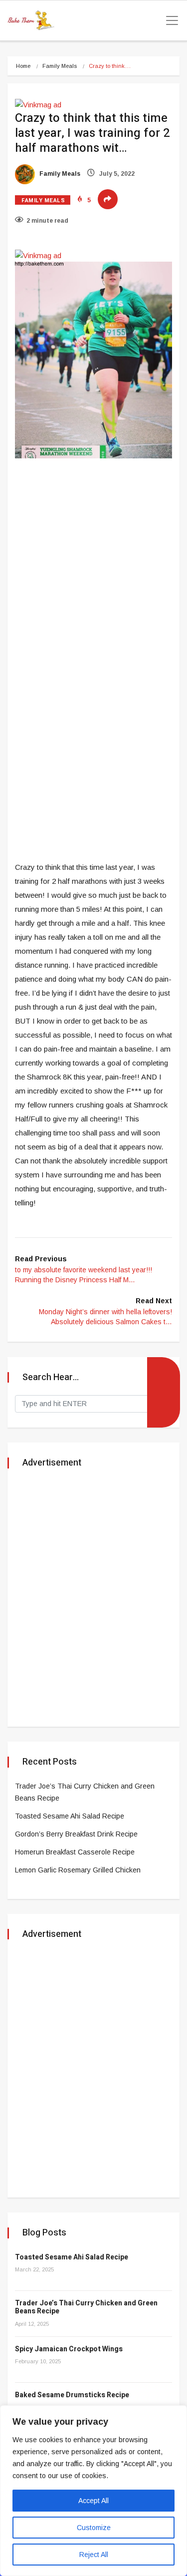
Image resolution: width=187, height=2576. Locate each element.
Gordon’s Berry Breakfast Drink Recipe (76, 1834)
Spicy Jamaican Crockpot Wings (69, 2349)
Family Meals (60, 66)
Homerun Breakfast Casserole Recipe (75, 1852)
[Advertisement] (93, 564)
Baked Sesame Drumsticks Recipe (72, 2395)
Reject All (94, 2555)
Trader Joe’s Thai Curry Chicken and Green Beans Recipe (86, 2307)
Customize (94, 2528)
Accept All (93, 2501)
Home (23, 66)
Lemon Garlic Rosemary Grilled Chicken (78, 1870)
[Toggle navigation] (169, 20)
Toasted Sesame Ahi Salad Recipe (70, 1816)
